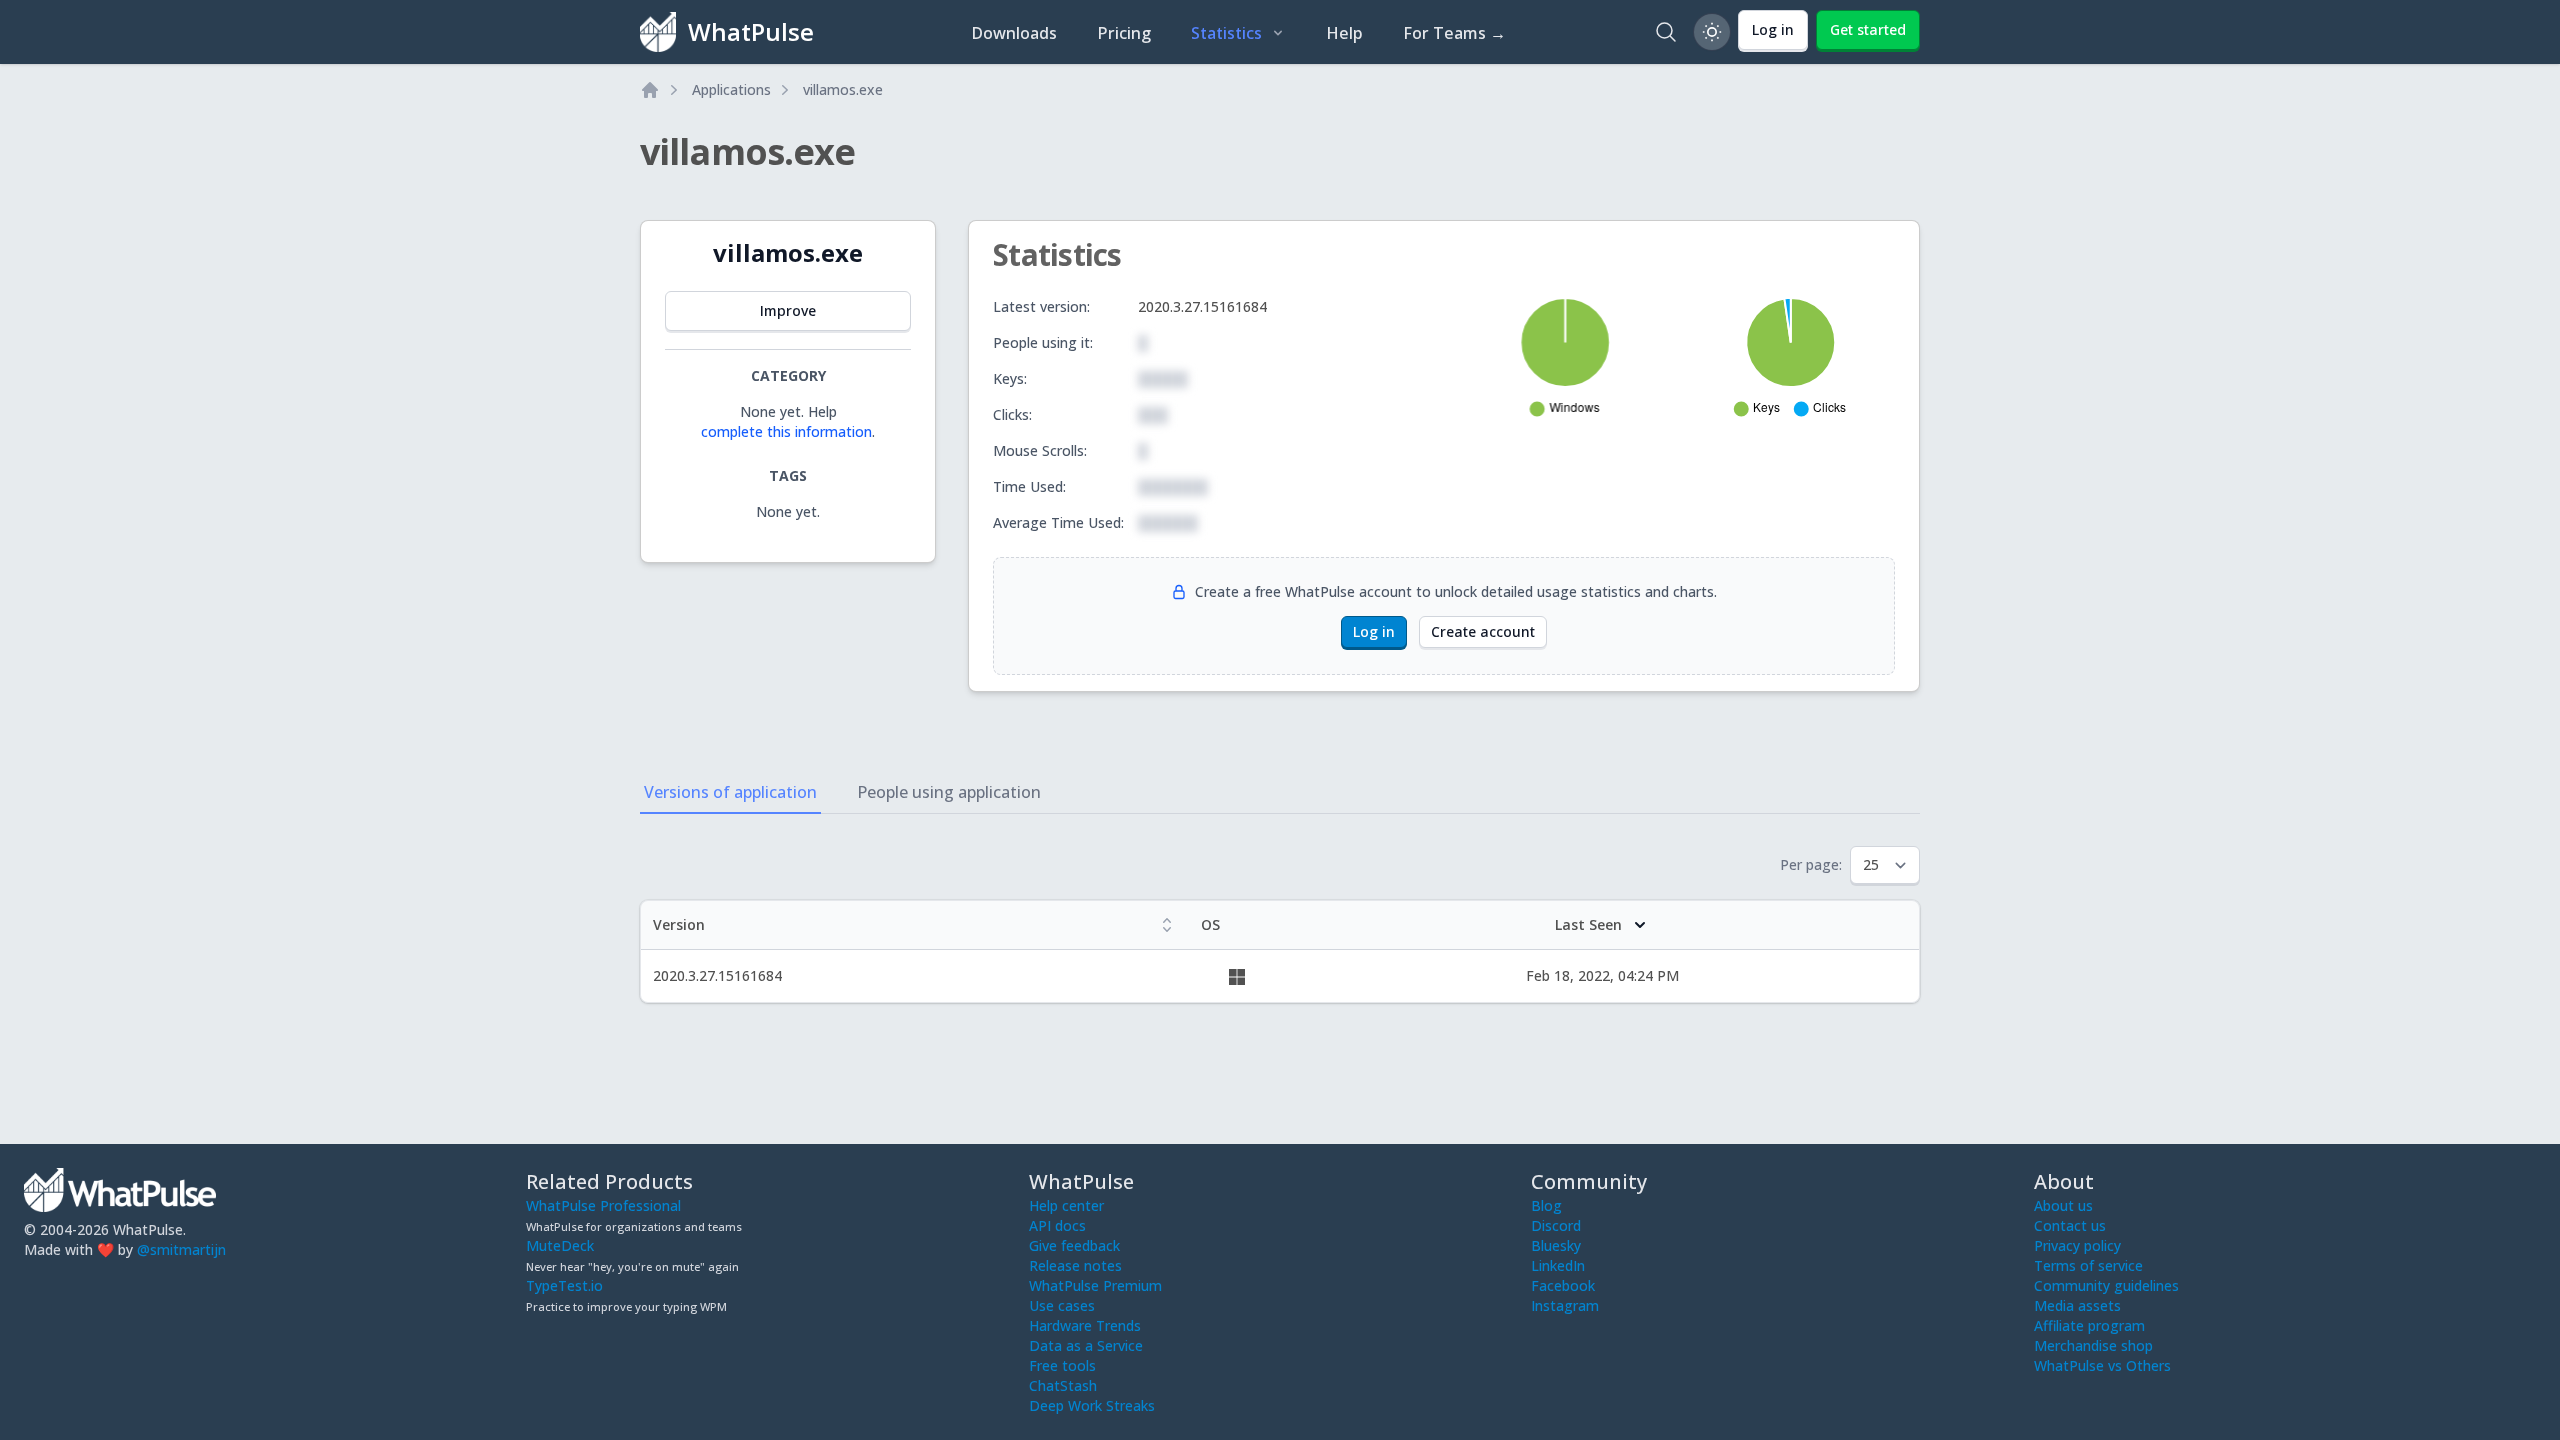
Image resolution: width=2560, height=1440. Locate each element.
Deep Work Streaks (1092, 1405)
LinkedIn (1558, 1265)
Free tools (1062, 1365)
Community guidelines (2106, 1285)
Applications (731, 89)
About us (2063, 1205)
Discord (1556, 1225)
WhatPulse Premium (1095, 1285)
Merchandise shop (2093, 1345)
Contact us (2070, 1225)
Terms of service (2088, 1265)
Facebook (1563, 1285)
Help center (1066, 1205)
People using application (949, 792)
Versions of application (730, 792)
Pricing (1124, 33)
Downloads (1014, 33)
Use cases (1062, 1305)
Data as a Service (1086, 1345)
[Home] (650, 90)
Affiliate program (2089, 1325)
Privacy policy (2077, 1245)
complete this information (786, 431)
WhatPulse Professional (603, 1205)
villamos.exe (843, 89)
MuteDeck (560, 1245)
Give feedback (1074, 1245)
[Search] (1666, 32)
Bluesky (1556, 1245)
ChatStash (1063, 1385)
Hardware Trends (1085, 1325)
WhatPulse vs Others (2102, 1365)
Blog (1546, 1205)
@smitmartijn (181, 1249)
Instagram (1565, 1305)
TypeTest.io (564, 1285)
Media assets (2077, 1305)
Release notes (1075, 1265)
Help (1344, 33)
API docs (1057, 1225)
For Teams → (1454, 33)
